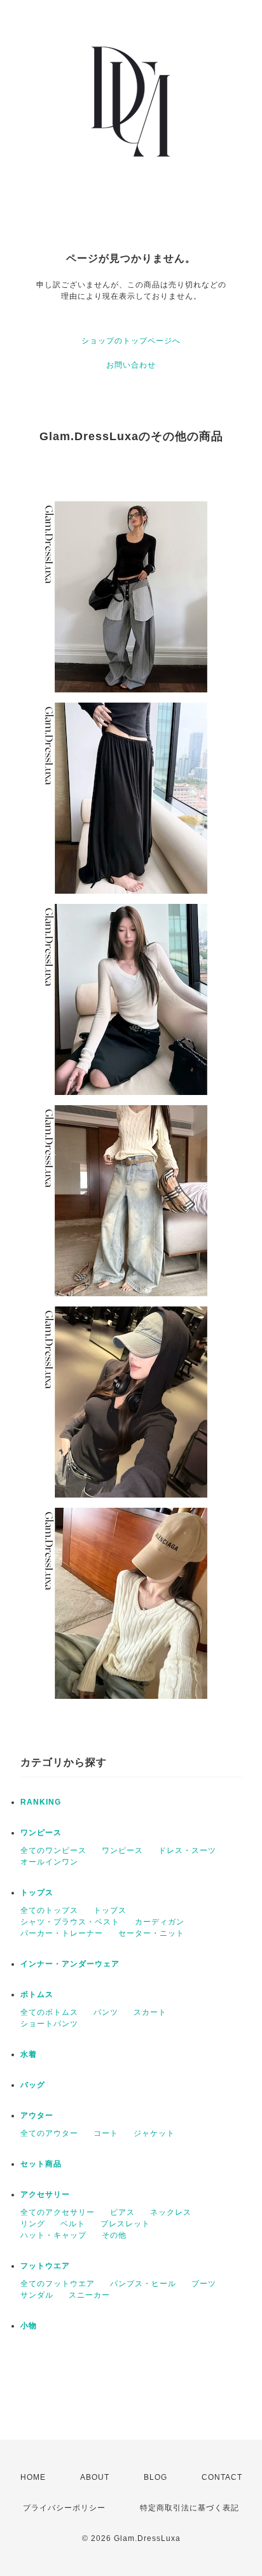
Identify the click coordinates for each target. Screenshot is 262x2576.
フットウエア (45, 2266)
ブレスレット (125, 2224)
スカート (150, 2012)
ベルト (73, 2224)
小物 (29, 2326)
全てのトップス (49, 1910)
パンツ (106, 2012)
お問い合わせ (131, 365)
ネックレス (171, 2212)
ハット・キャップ (53, 2235)
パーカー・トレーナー (62, 1933)
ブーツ (204, 2284)
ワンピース (41, 1833)
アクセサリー (45, 2194)
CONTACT (222, 2477)
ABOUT (95, 2477)
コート (106, 2133)
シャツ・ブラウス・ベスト (70, 1922)
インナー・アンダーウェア (70, 1964)
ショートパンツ (49, 2024)
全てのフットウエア (58, 2284)
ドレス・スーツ (187, 1850)
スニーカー (89, 2295)
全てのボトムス (49, 2012)
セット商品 (41, 2164)
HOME (33, 2477)
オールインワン (49, 1862)
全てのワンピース (53, 1850)
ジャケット (154, 2133)
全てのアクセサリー (58, 2212)
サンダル (37, 2295)
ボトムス (37, 1994)
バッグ (33, 2085)
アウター (37, 2115)
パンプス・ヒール (143, 2284)
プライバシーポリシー (64, 2508)
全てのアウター (49, 2133)
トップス (37, 1893)
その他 (114, 2235)
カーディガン (160, 1922)
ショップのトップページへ (131, 341)
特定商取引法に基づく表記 (190, 2508)
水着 (29, 2054)
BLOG (155, 2477)
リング (33, 2224)
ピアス (122, 2212)
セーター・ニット (151, 1933)
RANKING (41, 1802)
